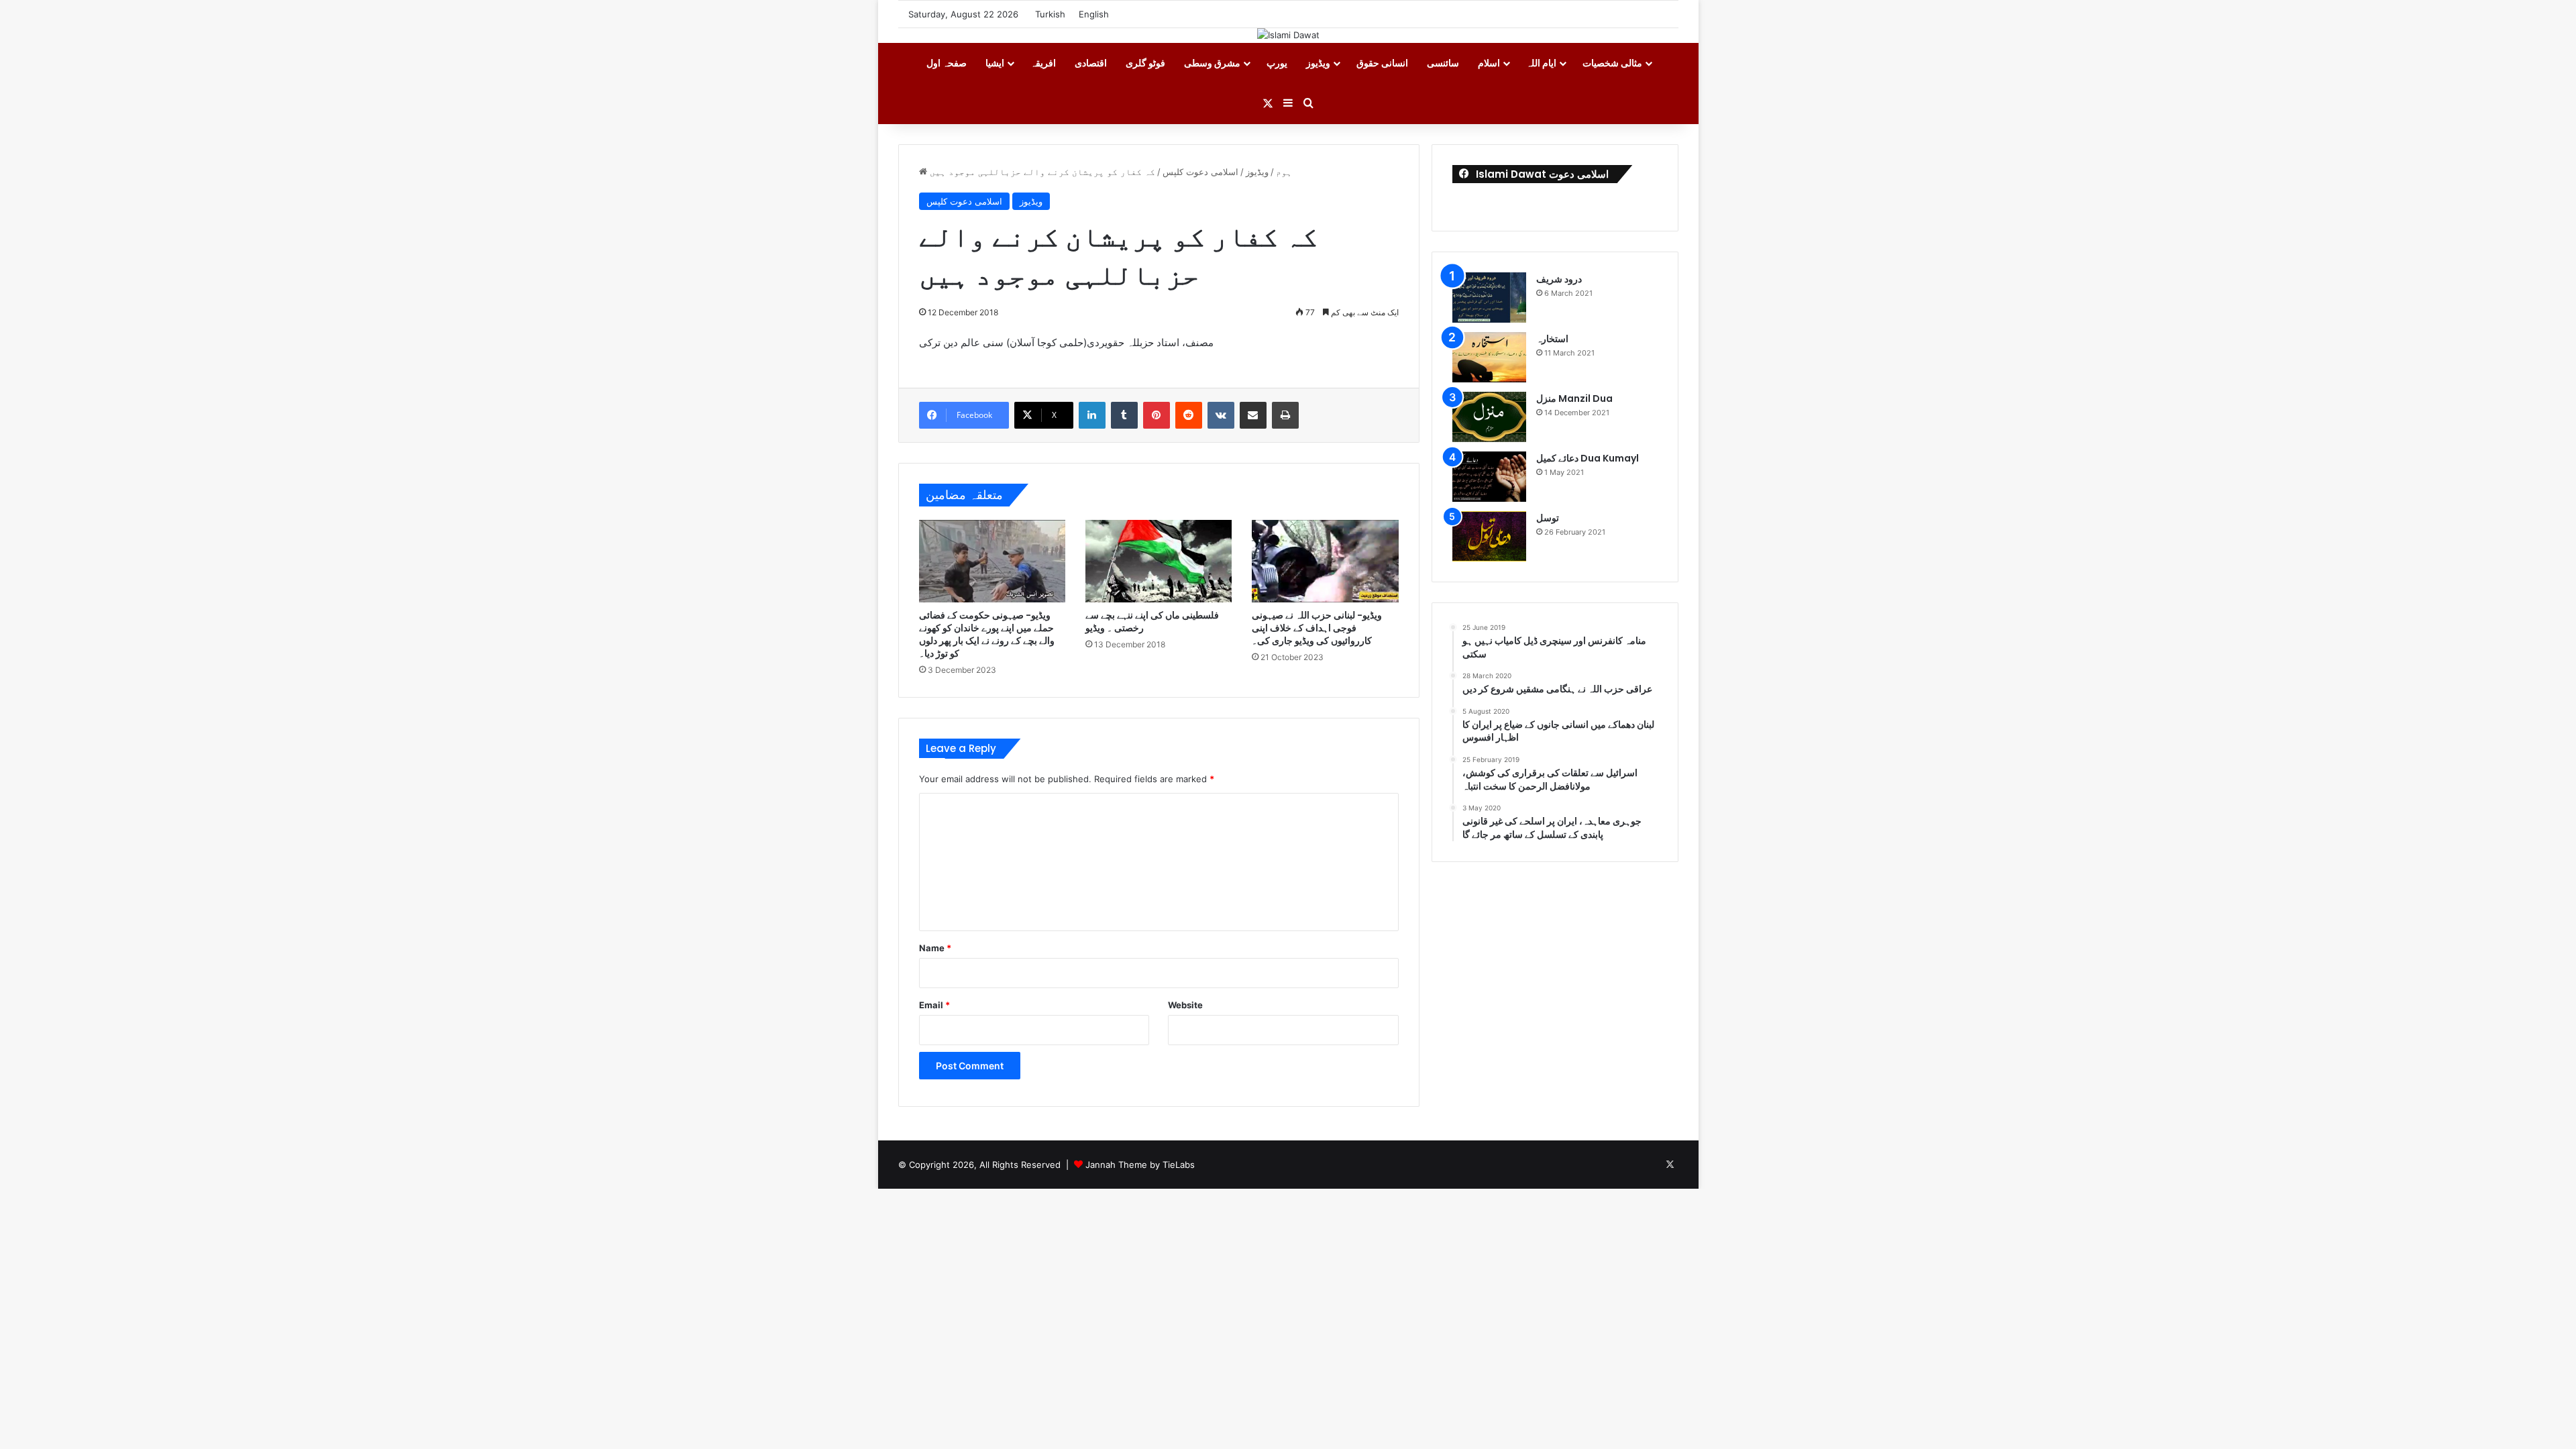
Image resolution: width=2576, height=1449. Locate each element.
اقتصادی (1091, 63)
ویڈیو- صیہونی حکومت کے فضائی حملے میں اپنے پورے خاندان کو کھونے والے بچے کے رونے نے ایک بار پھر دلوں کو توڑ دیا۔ (987, 634)
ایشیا (995, 63)
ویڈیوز (1318, 63)
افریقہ (1043, 63)
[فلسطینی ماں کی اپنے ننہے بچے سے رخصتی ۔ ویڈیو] (1159, 561)
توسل (1548, 518)
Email (934, 1005)
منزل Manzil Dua (1574, 398)
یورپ (1277, 63)
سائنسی (1443, 63)
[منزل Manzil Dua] (1489, 417)
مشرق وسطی (1212, 63)
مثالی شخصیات (1612, 63)
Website (1185, 1005)
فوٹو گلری (1145, 63)
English (1094, 14)
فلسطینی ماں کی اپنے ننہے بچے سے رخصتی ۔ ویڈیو (1152, 622)
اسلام (1489, 63)
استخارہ (1552, 339)
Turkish (1050, 14)
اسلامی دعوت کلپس (1200, 172)
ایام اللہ (1541, 63)
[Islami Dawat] (1288, 35)
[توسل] (1489, 536)
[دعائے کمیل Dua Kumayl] (1489, 477)
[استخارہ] (1489, 357)
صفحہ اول (947, 63)
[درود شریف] (1489, 298)
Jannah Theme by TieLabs (1140, 1165)
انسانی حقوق (1382, 63)
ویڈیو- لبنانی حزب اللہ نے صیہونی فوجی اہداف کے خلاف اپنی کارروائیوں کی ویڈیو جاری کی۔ (1317, 628)
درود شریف (1559, 279)
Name (935, 948)
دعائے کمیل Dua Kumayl (1588, 458)
